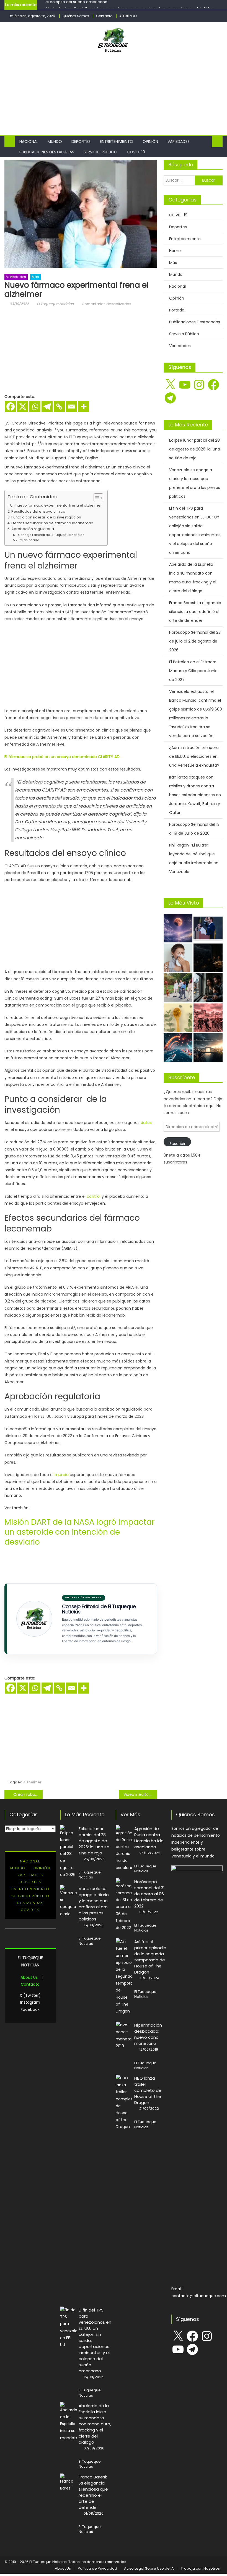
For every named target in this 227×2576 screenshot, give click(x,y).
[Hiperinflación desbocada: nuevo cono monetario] (124, 2036)
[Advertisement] (122, 91)
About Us (29, 1977)
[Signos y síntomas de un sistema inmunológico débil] (178, 958)
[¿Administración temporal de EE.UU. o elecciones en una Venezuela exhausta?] (208, 1048)
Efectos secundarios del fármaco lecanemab (52, 523)
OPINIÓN (42, 1868)
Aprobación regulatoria (33, 529)
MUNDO (18, 1868)
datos (146, 1123)
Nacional (29, 141)
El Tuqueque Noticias (55, 304)
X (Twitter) (30, 1995)
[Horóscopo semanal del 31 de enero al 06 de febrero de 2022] (124, 1905)
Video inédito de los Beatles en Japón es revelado (140, 1794)
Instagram (30, 2002)
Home (175, 251)
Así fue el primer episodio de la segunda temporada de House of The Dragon (150, 1957)
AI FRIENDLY (128, 16)
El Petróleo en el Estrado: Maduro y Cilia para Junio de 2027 (193, 671)
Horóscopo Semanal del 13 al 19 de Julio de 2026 (194, 829)
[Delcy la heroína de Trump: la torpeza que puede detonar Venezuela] (208, 1018)
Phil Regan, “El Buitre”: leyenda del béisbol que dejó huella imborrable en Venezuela (194, 858)
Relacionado (29, 540)
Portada (177, 310)
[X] (23, 407)
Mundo (55, 141)
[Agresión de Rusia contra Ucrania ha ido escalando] (124, 1848)
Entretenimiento (117, 141)
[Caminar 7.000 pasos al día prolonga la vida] (178, 988)
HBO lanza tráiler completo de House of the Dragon (148, 2090)
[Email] (71, 407)
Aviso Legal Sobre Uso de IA (149, 2568)
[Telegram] (47, 407)
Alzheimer (32, 1782)
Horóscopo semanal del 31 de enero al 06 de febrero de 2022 (149, 1894)
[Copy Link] (59, 407)
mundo (62, 1475)
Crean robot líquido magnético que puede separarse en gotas (28, 1794)
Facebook (30, 2009)
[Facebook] (11, 407)
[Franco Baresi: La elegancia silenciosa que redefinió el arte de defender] (68, 2483)
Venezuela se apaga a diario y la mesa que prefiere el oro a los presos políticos (195, 483)
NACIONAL (30, 1861)
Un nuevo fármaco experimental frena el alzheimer (56, 505)
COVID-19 (136, 152)
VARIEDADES (30, 1875)
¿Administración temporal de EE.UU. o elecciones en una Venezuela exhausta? (194, 756)
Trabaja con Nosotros (200, 2568)
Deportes (81, 141)
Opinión (150, 141)
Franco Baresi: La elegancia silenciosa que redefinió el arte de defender (195, 612)
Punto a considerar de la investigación (46, 517)
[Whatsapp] (35, 407)
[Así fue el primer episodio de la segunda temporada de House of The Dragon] (124, 1976)
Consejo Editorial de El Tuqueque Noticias (51, 535)
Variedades (179, 141)
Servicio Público (100, 152)
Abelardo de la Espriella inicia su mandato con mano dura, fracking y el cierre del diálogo (131, 5)
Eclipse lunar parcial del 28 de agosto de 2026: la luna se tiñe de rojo (195, 449)
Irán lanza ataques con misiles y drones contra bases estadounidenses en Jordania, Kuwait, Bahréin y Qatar (195, 795)
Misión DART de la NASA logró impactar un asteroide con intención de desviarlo (79, 1532)
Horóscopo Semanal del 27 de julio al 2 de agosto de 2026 (195, 641)
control (94, 1196)
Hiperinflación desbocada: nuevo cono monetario (148, 2034)
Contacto (104, 16)
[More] (84, 407)
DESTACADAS (30, 1903)
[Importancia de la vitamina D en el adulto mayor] (178, 1018)
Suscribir (177, 1144)
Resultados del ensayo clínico (38, 511)
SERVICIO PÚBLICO (30, 1896)
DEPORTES (30, 1882)
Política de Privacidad (97, 2568)
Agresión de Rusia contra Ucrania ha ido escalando (149, 1838)
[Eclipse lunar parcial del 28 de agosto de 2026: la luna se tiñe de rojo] (178, 928)
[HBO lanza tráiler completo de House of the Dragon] (124, 2103)
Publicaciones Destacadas (47, 152)
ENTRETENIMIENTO (30, 1889)
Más (35, 277)
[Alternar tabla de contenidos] (96, 498)
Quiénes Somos (76, 16)
